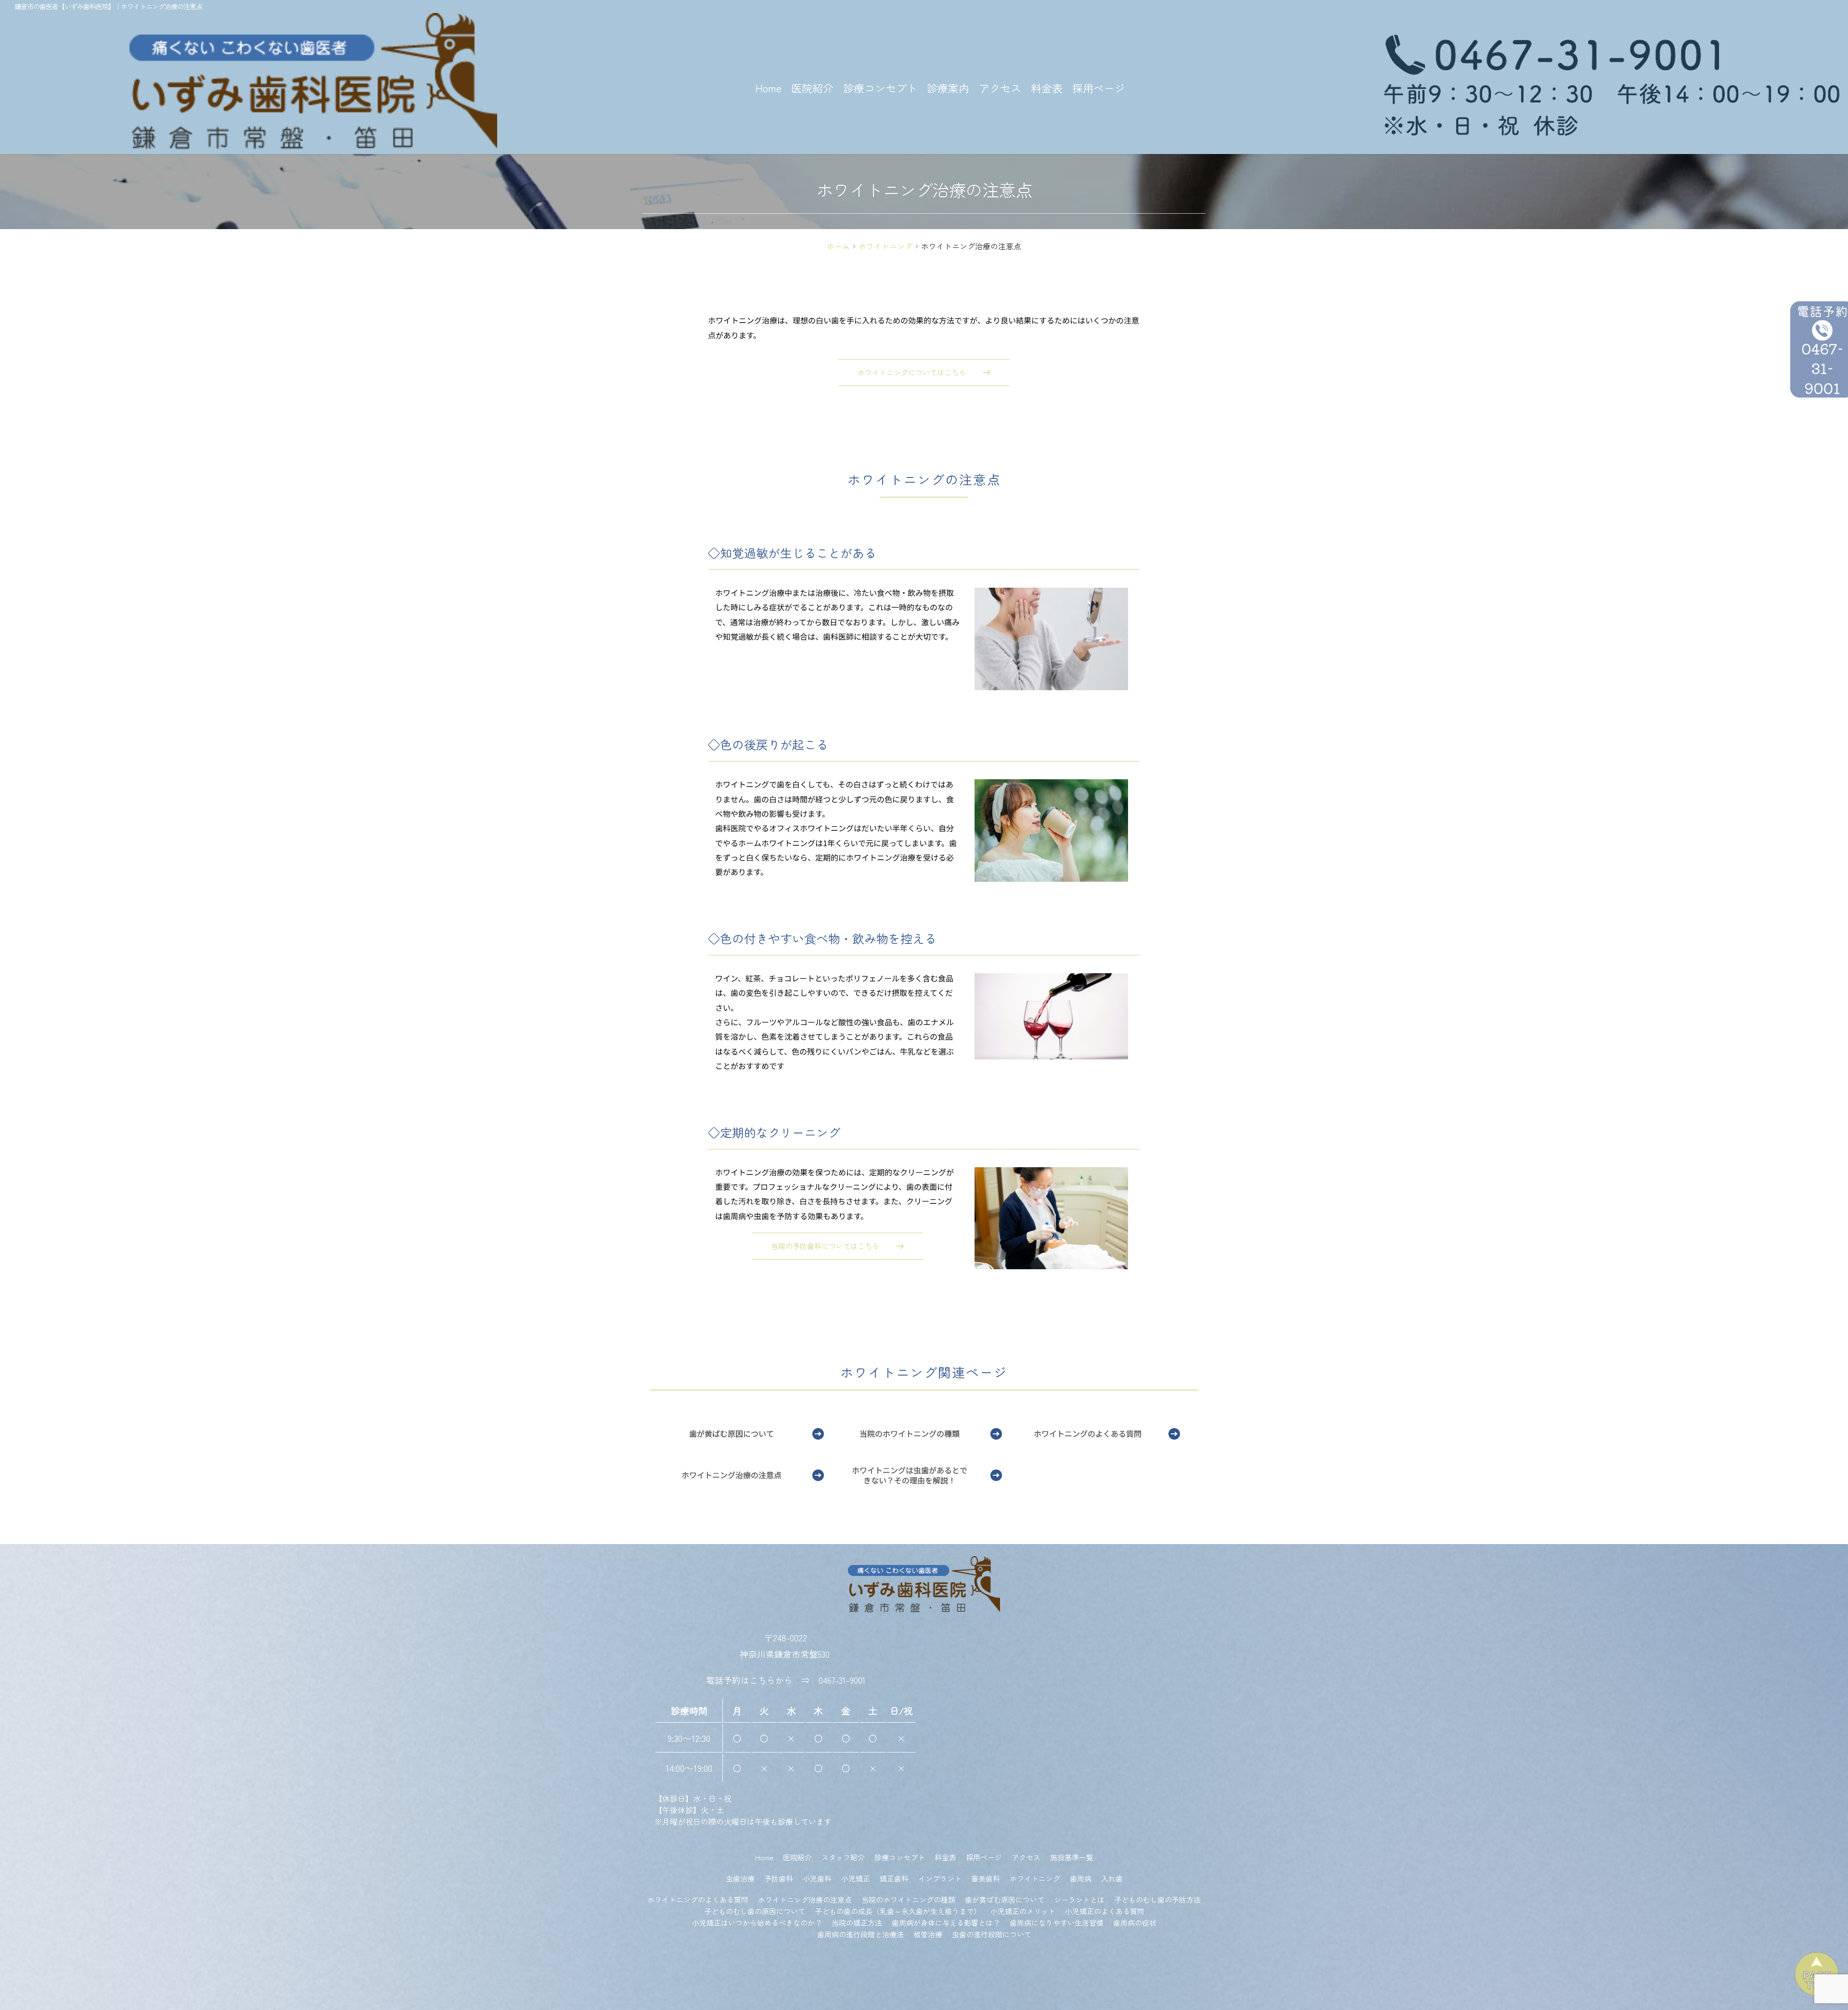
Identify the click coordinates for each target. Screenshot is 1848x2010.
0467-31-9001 (842, 1680)
